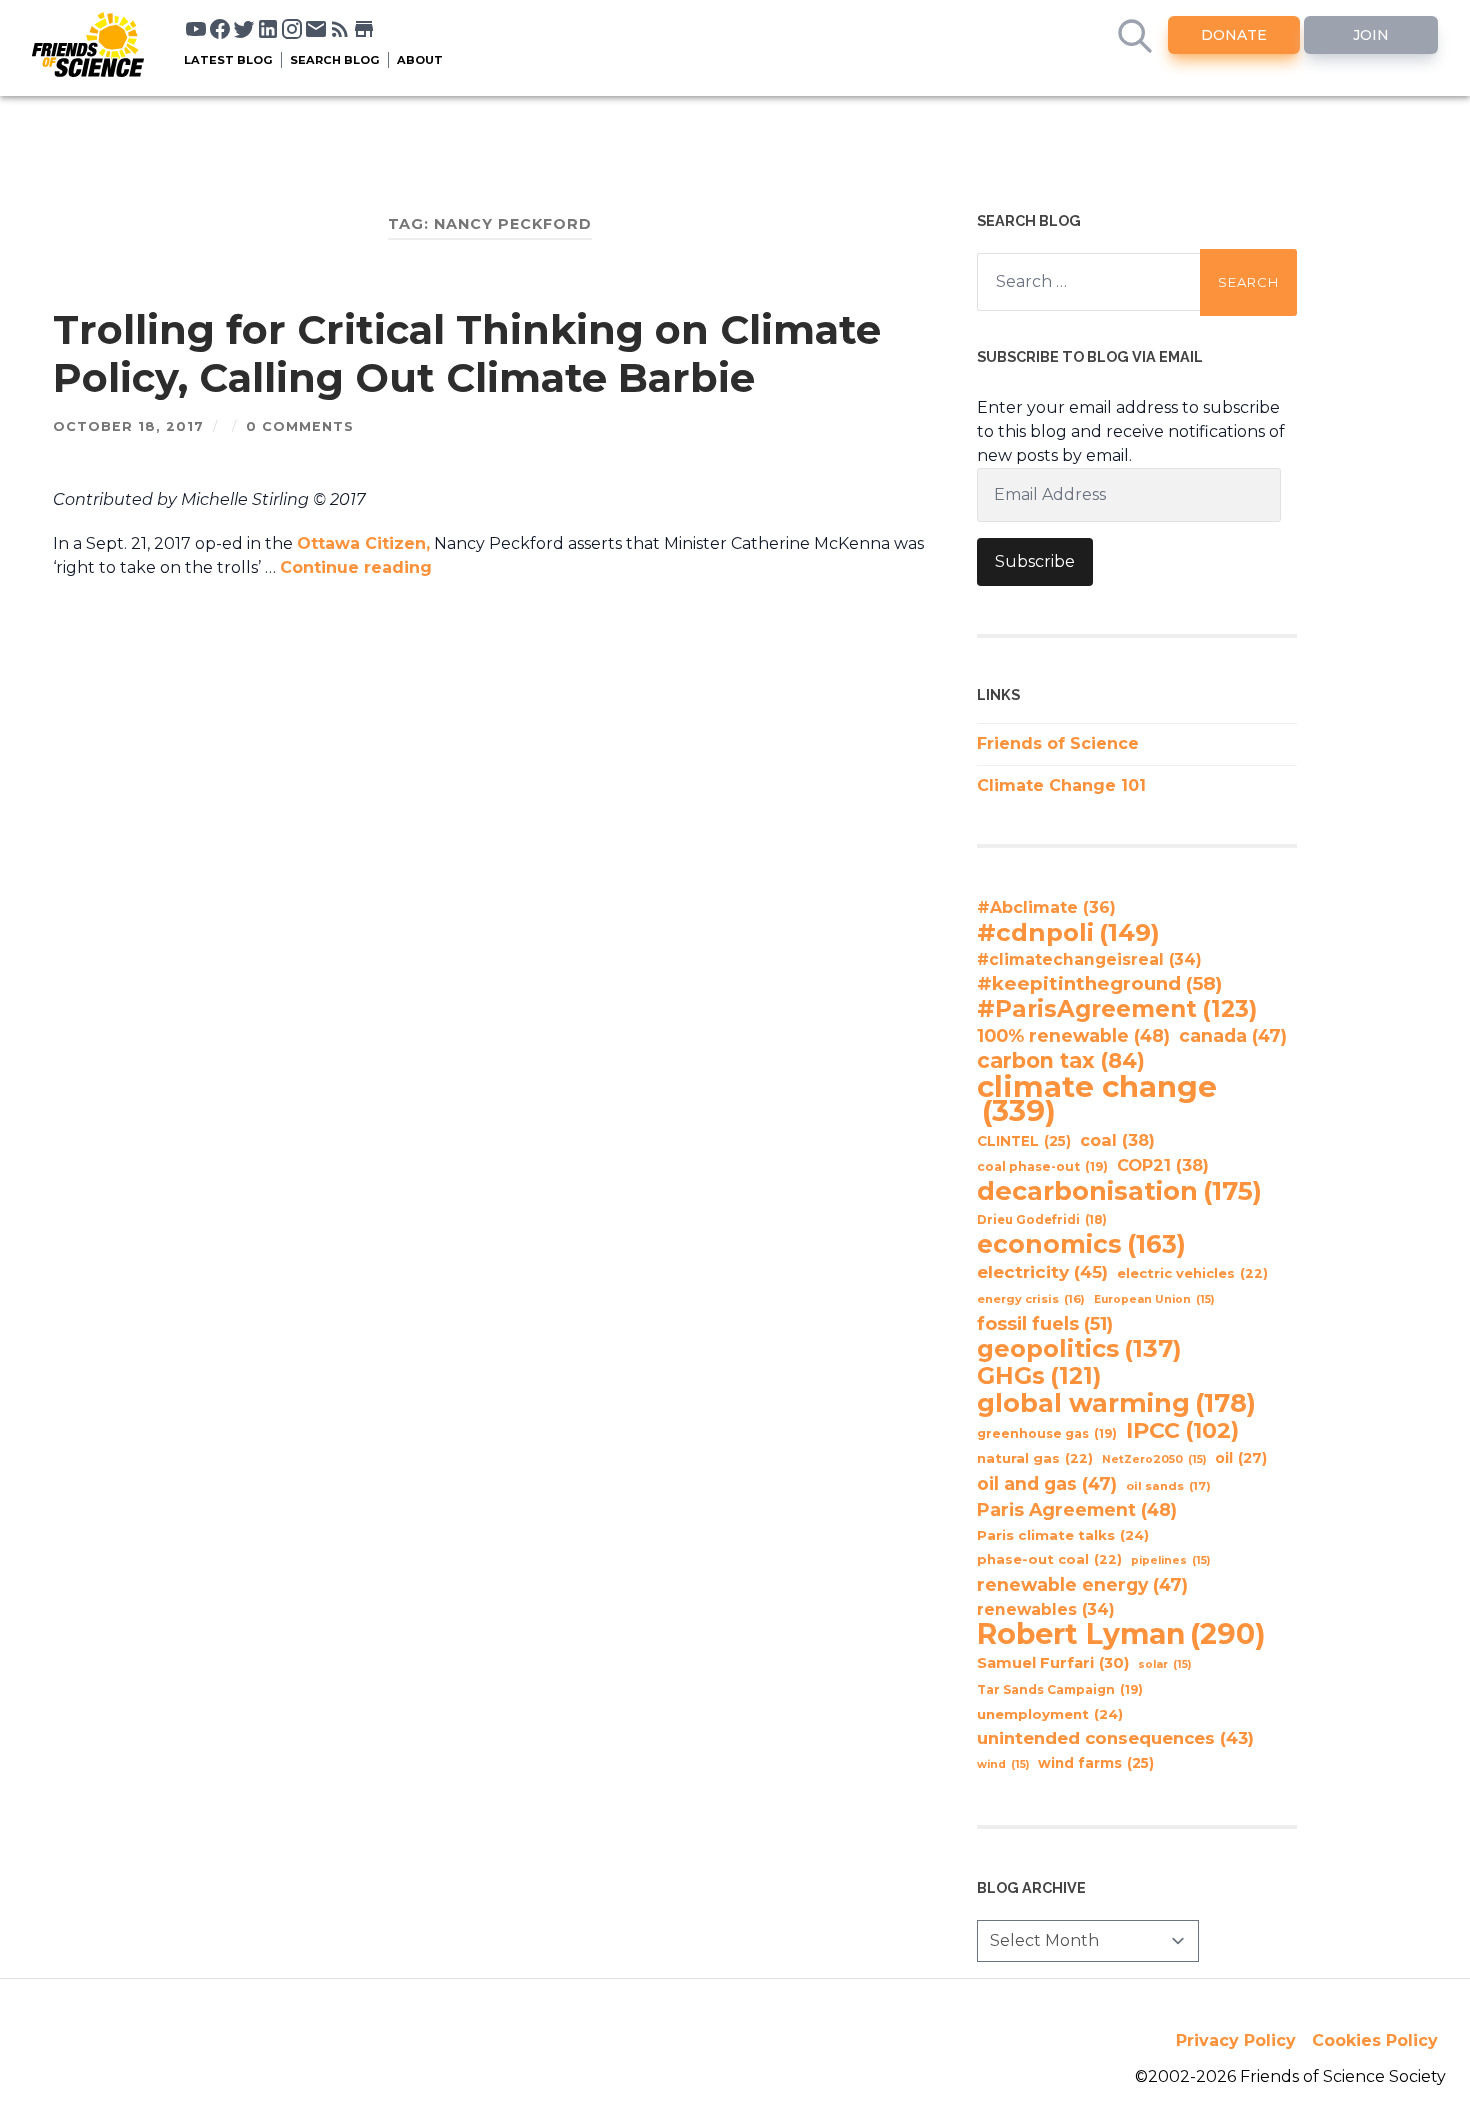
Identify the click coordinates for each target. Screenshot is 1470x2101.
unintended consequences (1115, 1738)
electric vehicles (1192, 1273)
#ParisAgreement (1117, 1009)
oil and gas (1047, 1483)
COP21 (1163, 1165)
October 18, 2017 (128, 426)
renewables (1046, 1609)
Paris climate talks (1063, 1535)
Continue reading (356, 567)
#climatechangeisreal (1089, 959)
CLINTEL (1024, 1141)
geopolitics (1079, 1349)
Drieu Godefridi (1042, 1220)
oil (1241, 1458)
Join (1371, 35)
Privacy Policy (1236, 2040)
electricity (1042, 1271)
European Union (1154, 1299)
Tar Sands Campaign (1060, 1689)
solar (1164, 1664)
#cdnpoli (1068, 932)
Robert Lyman (1121, 1634)
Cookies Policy (1375, 2040)
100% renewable (1073, 1035)
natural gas (1035, 1458)
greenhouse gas (1047, 1433)
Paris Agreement (1077, 1509)
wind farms (1096, 1763)
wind (1003, 1764)
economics (1081, 1244)
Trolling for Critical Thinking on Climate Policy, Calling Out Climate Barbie (467, 353)
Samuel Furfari (1053, 1663)
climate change (1097, 1099)
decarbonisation (1119, 1191)
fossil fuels (1045, 1324)
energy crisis (1031, 1299)
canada (1233, 1035)
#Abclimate (1046, 907)
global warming (1116, 1403)
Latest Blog (228, 60)
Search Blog (335, 60)
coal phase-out (1042, 1166)
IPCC (1182, 1431)
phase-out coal (1049, 1559)
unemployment (1050, 1714)
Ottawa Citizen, (363, 543)
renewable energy (1082, 1584)
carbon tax (1061, 1061)
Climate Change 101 (1061, 785)
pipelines (1170, 1560)
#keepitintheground (1099, 983)
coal (1117, 1140)
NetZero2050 (1154, 1459)
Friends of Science (1058, 743)
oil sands (1168, 1486)
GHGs (1039, 1376)
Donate (1234, 35)
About (420, 60)
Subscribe (1035, 561)
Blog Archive (1031, 1887)
